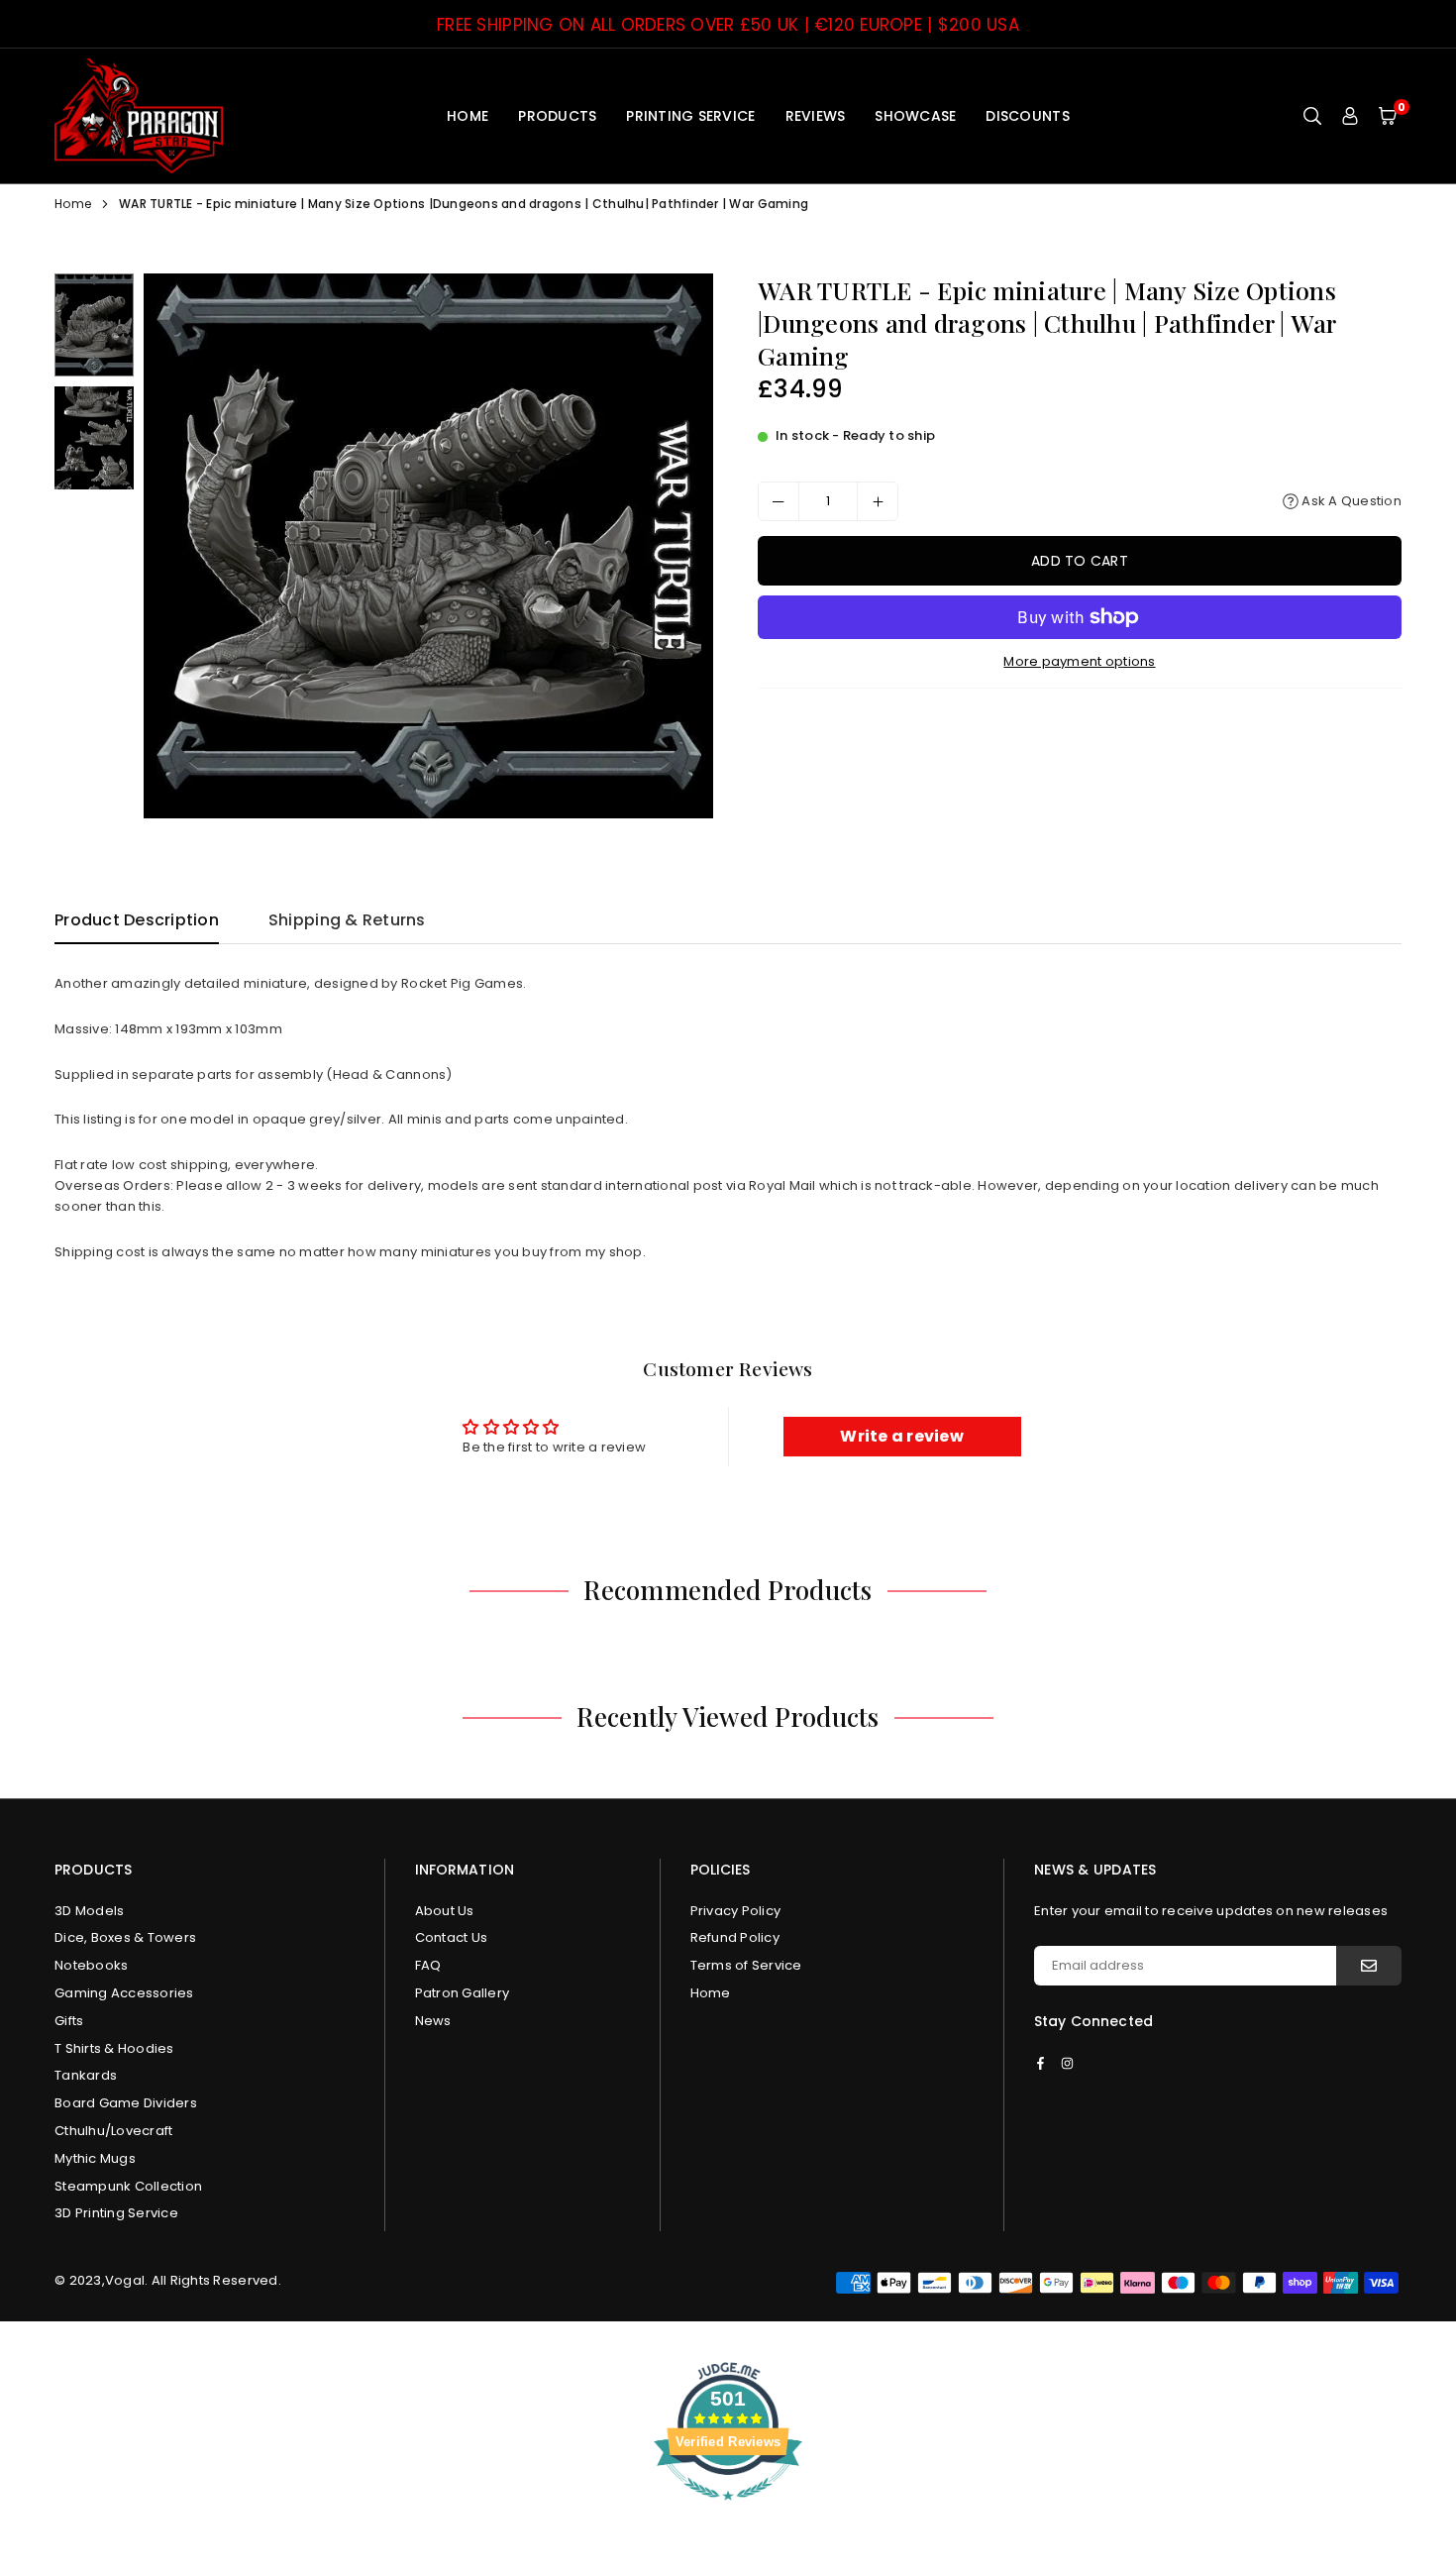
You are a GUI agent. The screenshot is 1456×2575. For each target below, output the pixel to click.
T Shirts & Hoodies (114, 2048)
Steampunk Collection (128, 2186)
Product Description (137, 920)
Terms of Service (746, 1965)
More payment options (1079, 661)
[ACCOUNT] (1350, 115)
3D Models (89, 1911)
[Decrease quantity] (779, 501)
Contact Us (452, 1937)
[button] (1388, 115)
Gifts (69, 2021)
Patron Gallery (463, 1993)
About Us (445, 1911)
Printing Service (690, 116)
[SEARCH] (1312, 115)
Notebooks (91, 1965)
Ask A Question (1350, 501)
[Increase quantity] (878, 501)
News (433, 2021)
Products (557, 116)
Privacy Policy (736, 1911)
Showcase (915, 116)
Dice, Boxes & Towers (125, 1937)
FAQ (428, 1965)
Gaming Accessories (124, 1993)
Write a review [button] (902, 1436)
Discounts (1027, 116)
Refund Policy (735, 1937)
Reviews (816, 116)
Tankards (86, 2075)
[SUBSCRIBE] (1369, 1966)
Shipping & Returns (347, 920)
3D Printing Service (116, 2213)
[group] (428, 546)
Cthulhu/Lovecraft (113, 2131)
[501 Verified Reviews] (728, 2511)
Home (468, 116)
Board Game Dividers (126, 2103)
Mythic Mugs (95, 2158)
